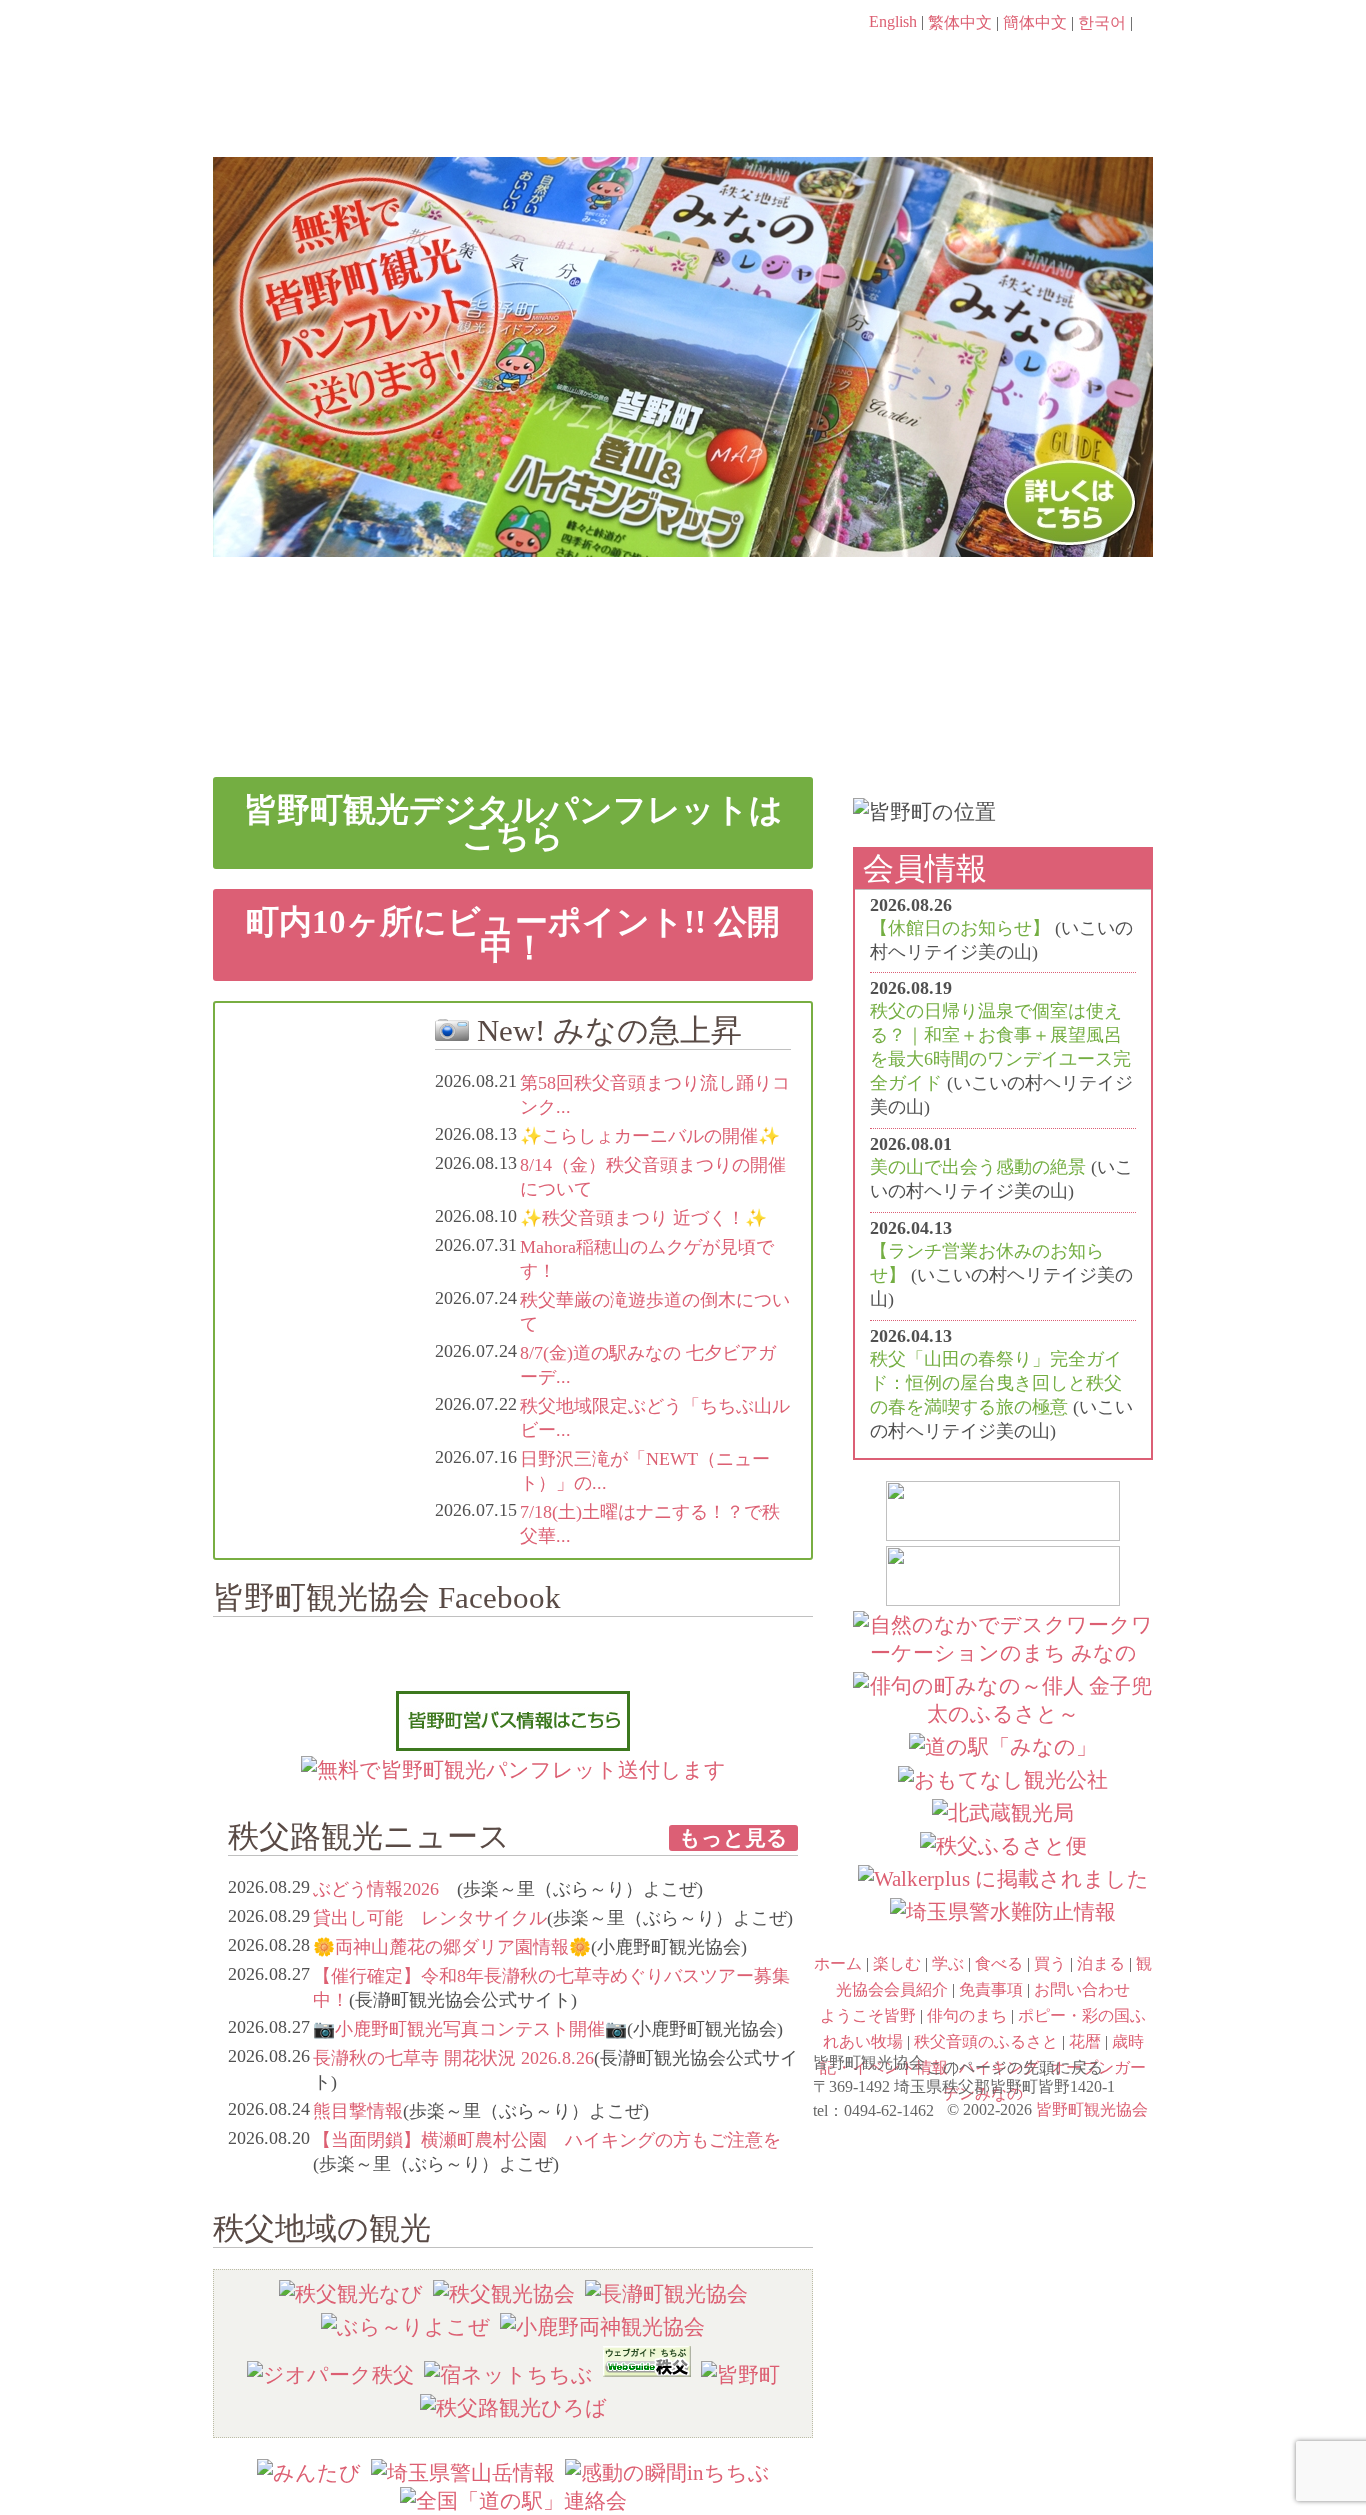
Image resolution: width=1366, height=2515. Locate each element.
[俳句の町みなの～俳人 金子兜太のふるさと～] (1003, 1713)
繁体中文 (960, 22)
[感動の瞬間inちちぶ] (667, 2472)
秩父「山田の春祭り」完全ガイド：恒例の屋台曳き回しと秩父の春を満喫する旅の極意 (996, 1383)
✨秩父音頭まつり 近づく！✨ (643, 1218)
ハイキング (801, 698)
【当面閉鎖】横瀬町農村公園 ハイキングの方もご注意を (547, 2140)
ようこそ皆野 (329, 612)
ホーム (280, 117)
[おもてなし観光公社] (1003, 1779)
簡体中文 (1035, 22)
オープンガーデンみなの (1037, 698)
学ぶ (589, 117)
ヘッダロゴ (348, 50)
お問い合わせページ (1038, 60)
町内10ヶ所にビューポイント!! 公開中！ (513, 934)
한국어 (1102, 22)
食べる (750, 117)
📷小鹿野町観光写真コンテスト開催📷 (470, 2029)
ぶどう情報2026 (385, 1889)
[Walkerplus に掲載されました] (1003, 1878)
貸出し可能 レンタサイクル (430, 1918)
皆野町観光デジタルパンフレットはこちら (513, 822)
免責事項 (991, 1989)
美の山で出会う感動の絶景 (978, 1167)
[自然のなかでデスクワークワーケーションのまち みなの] (1003, 1652)
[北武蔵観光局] (1003, 1812)
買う (911, 117)
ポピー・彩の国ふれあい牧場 (329, 698)
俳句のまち (565, 612)
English (893, 21)
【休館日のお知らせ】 (960, 928)
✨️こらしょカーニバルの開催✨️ (650, 1136)
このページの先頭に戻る (1133, 2061)
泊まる (1072, 117)
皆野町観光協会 (1092, 2109)
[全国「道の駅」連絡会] (513, 2500)
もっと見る (733, 1837)
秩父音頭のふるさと (565, 698)
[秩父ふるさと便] (1003, 1845)
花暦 (801, 612)
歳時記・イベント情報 (1037, 612)
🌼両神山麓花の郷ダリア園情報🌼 (452, 1947)
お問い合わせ (1082, 1989)
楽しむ (428, 117)
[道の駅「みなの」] (1003, 1746)
